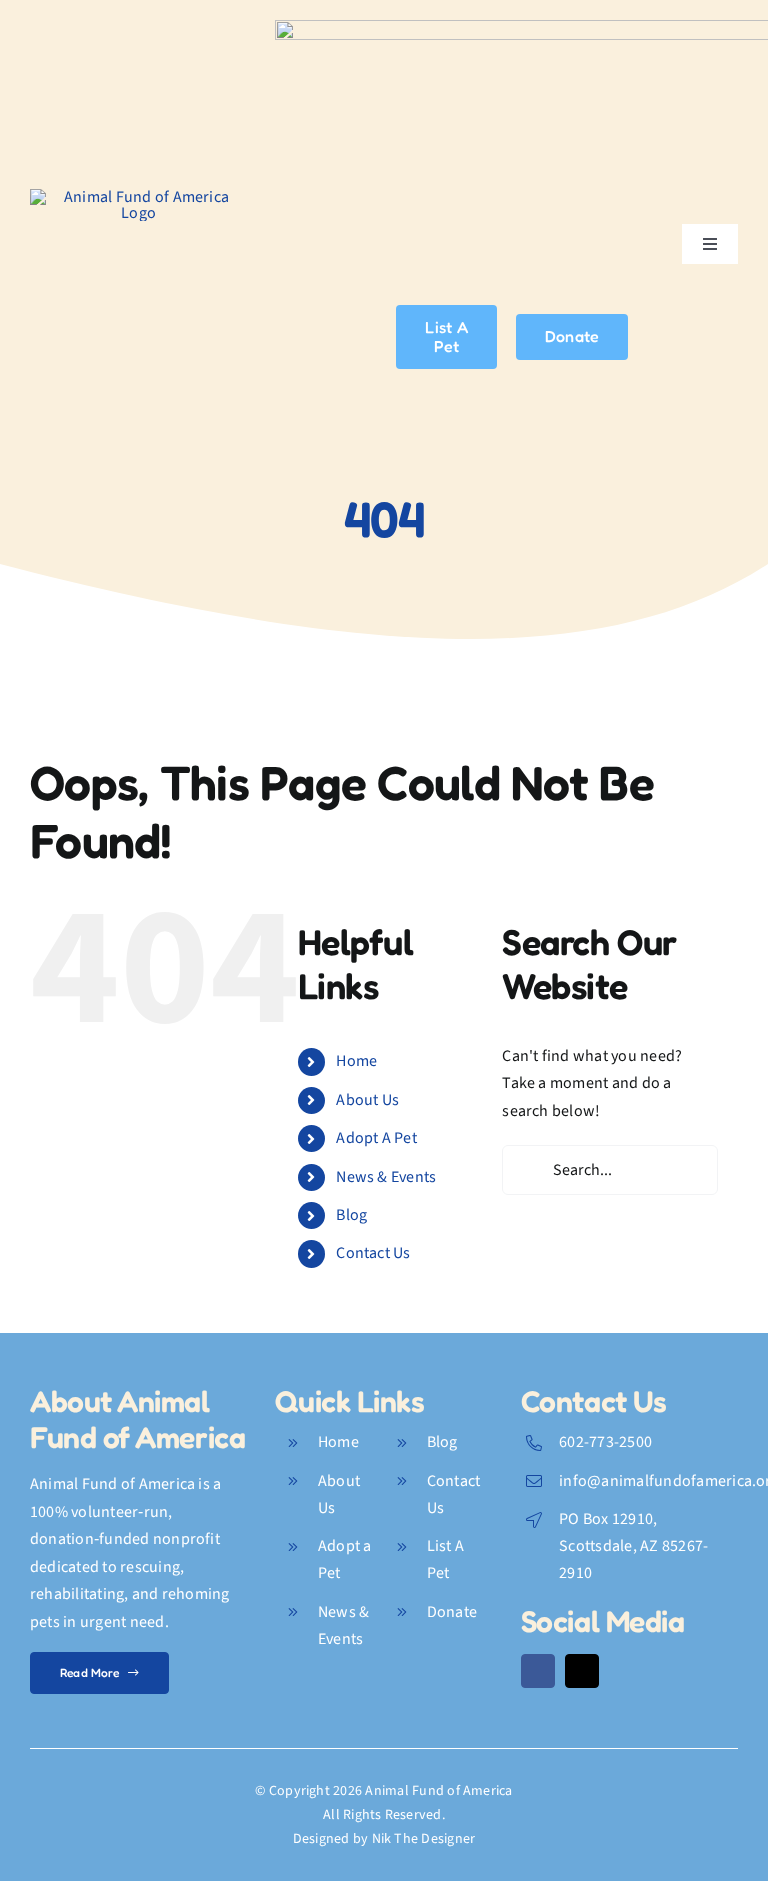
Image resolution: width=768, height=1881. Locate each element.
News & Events (386, 1177)
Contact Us (373, 1253)
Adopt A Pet (376, 1138)
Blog (351, 1215)
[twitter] (582, 1671)
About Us (367, 1100)
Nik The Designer (424, 1839)
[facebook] (538, 1671)
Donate (452, 1612)
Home (356, 1061)
